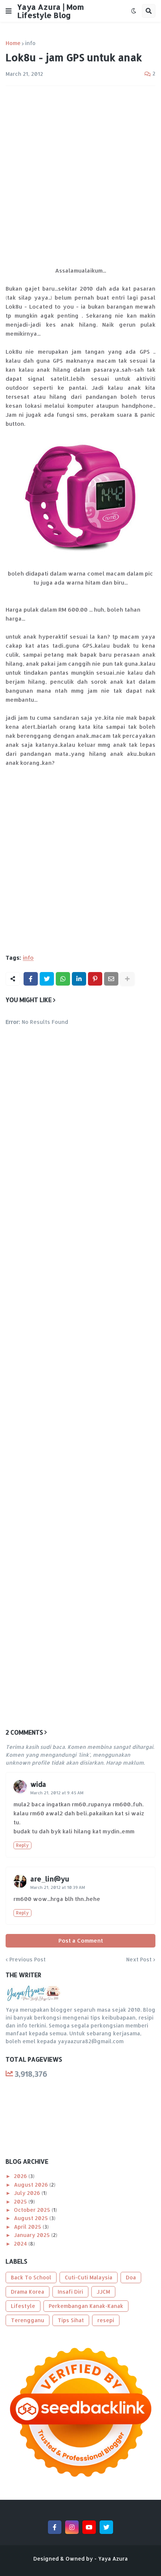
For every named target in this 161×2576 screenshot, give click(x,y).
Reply (22, 1845)
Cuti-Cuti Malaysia (89, 2277)
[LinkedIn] (79, 979)
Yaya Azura (113, 2559)
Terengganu (28, 2320)
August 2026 (32, 2185)
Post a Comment (81, 1941)
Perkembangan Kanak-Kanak (86, 2306)
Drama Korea (28, 2292)
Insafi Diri (70, 2292)
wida (38, 1784)
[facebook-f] (55, 2527)
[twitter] (106, 2527)
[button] (9, 11)
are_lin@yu (50, 1879)
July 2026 (28, 2193)
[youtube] (89, 2527)
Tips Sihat (71, 2320)
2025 (21, 2201)
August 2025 (32, 2218)
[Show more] (127, 979)
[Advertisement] (80, 176)
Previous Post (28, 1960)
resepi (106, 2320)
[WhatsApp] (63, 979)
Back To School (31, 2277)
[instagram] (72, 2527)
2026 (21, 2176)
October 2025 (33, 2210)
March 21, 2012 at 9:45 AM (57, 1793)
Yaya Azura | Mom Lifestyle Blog (51, 11)
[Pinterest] (95, 979)
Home (13, 43)
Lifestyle (23, 2306)
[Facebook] (31, 979)
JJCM (103, 2292)
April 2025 (28, 2227)
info (30, 43)
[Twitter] (47, 979)
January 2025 (33, 2235)
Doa (131, 2277)
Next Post (139, 1960)
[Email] (111, 979)
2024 (21, 2244)
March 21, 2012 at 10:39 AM (58, 1887)
